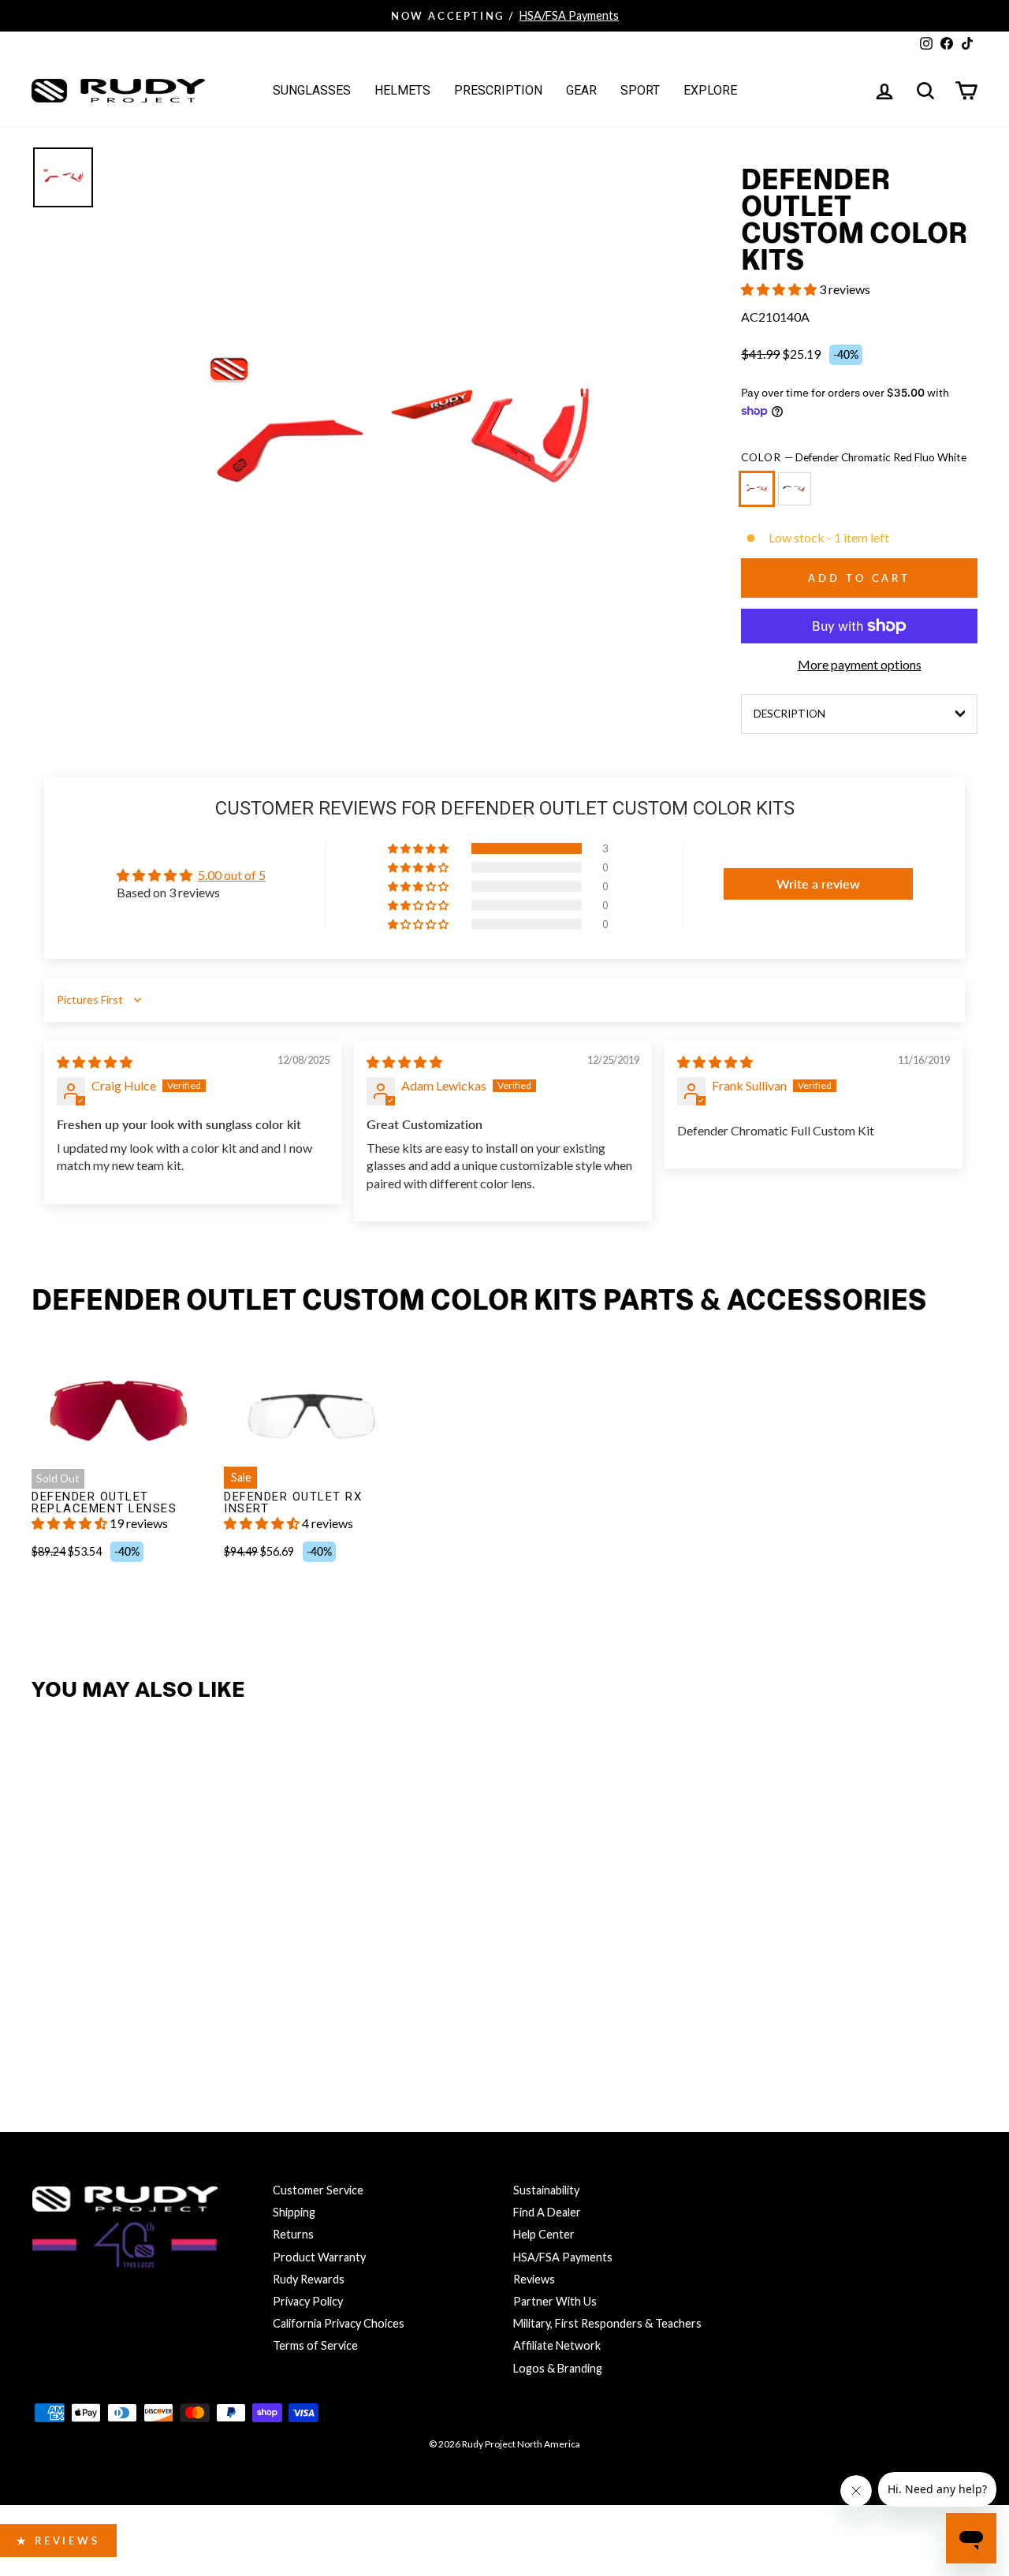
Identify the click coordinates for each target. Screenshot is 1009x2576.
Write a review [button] (818, 884)
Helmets (402, 90)
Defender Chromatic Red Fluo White (757, 489)
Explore (710, 90)
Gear (581, 90)
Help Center (544, 2234)
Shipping (294, 2212)
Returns (293, 2234)
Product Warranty (319, 2257)
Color (854, 457)
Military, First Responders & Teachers (607, 2323)
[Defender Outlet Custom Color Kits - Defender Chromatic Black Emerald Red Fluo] (82, 2017)
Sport (640, 90)
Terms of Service (315, 2345)
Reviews (534, 2279)
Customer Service (318, 2190)
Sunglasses (312, 90)
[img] (95, 1062)
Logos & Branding (558, 2368)
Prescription (498, 90)
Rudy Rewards (309, 2279)
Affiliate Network (557, 2345)
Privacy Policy (308, 2301)
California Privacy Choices (339, 2323)
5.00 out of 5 (232, 875)
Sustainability (546, 2190)
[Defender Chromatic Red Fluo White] (760, 496)
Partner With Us (555, 2301)
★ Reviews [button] (58, 2541)
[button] (780, 289)
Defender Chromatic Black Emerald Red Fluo (795, 489)
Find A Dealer (547, 2212)
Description (789, 714)
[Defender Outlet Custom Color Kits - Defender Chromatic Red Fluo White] (48, 2017)
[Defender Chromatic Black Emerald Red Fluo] (798, 496)
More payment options (860, 664)
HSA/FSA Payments (563, 2257)
